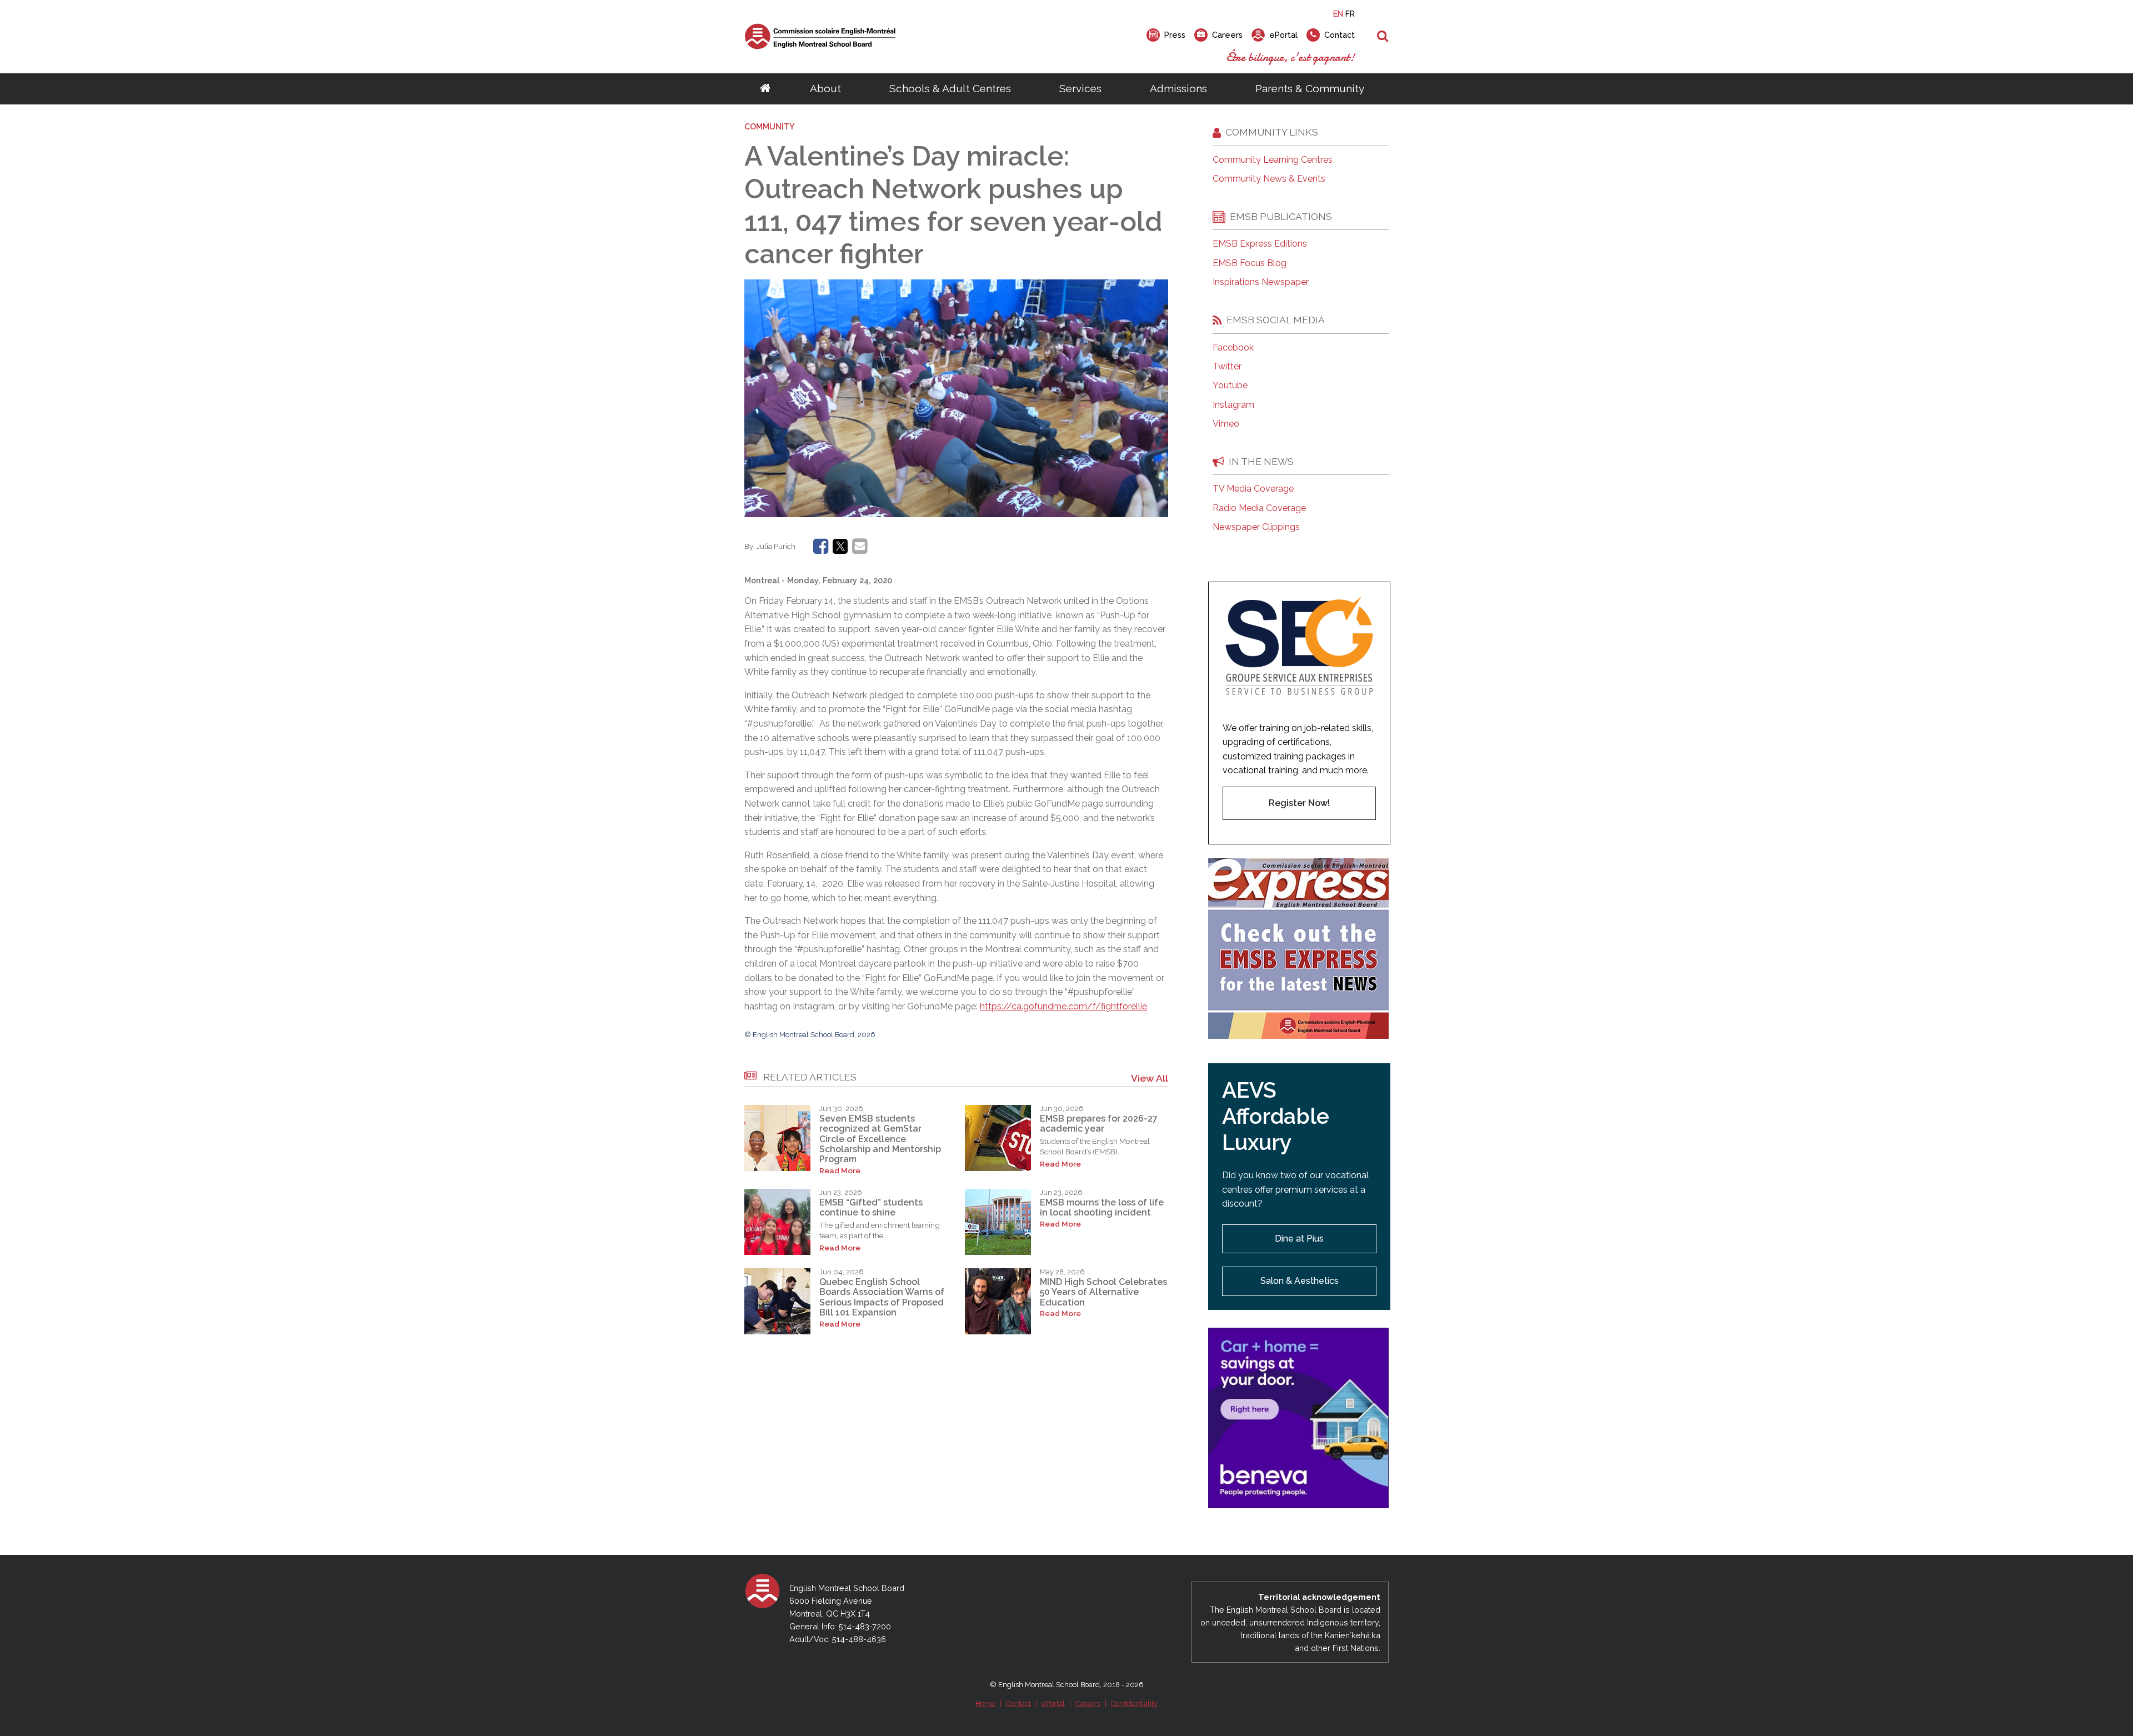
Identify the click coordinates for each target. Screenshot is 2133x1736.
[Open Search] (1383, 37)
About (825, 88)
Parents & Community (1310, 88)
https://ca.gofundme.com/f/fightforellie (1063, 1006)
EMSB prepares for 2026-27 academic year (1099, 1124)
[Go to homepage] (765, 89)
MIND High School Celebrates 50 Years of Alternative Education (1103, 1292)
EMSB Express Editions (1260, 244)
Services (1080, 88)
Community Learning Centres (1273, 160)
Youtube (1230, 386)
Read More (840, 1171)
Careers (1088, 1704)
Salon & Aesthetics (1300, 1281)
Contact (1018, 1704)
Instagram (1233, 405)
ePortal (1053, 1704)
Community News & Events (1269, 179)
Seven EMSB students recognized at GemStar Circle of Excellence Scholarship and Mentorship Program (880, 1139)
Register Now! (1299, 803)
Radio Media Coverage (1259, 508)
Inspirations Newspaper (1261, 282)
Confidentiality (1134, 1704)
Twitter (1227, 367)
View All (1150, 1078)
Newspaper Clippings (1256, 527)
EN (1338, 14)
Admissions (1178, 88)
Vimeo (1226, 424)
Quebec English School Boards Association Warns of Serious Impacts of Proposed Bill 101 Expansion (882, 1297)
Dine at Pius (1299, 1239)
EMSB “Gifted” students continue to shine (871, 1207)
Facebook (1233, 348)
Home (985, 1704)
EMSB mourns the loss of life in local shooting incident (1102, 1207)
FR (1350, 14)
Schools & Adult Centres (950, 88)
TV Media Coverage (1253, 489)
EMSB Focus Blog (1250, 263)
